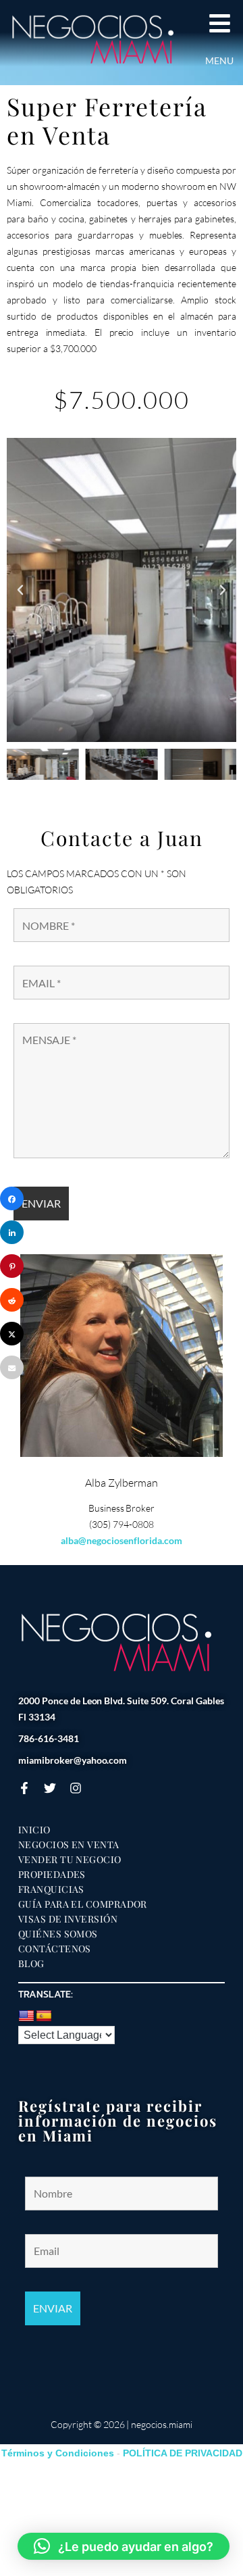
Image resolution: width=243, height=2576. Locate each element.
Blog (31, 1964)
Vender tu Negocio (70, 1860)
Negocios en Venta (69, 1845)
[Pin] (12, 1266)
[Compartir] (12, 1198)
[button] (20, 590)
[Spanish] (44, 2016)
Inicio (34, 1830)
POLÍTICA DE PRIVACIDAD (183, 2453)
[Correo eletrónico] (12, 1367)
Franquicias (51, 1889)
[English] (26, 2016)
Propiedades (52, 1875)
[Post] (12, 1334)
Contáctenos (55, 1949)
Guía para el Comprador (83, 1904)
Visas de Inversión (68, 1919)
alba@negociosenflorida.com (121, 1540)
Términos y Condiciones (58, 2453)
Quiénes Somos (58, 1934)
